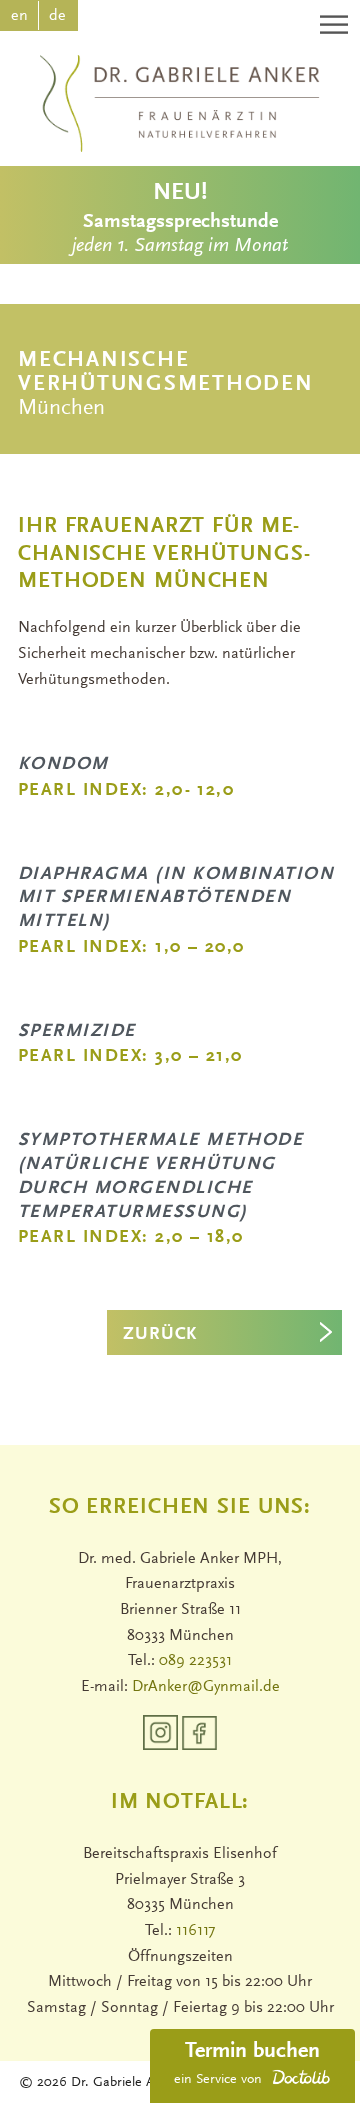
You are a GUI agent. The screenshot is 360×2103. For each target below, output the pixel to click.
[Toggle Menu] (336, 24)
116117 (195, 1931)
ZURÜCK (160, 1335)
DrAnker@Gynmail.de (206, 1687)
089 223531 (195, 1661)
